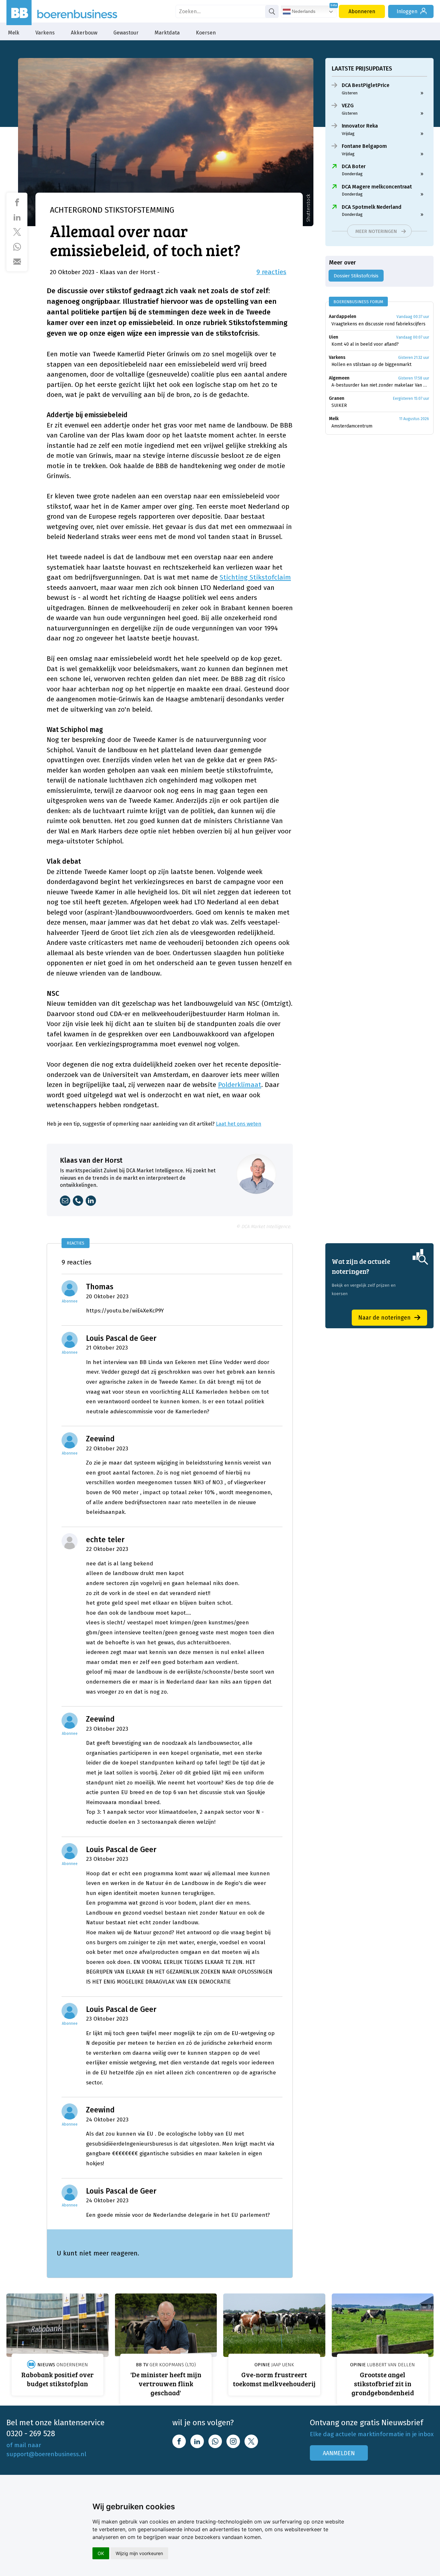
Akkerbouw (84, 33)
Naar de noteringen (384, 1318)
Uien (334, 337)
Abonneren (362, 11)
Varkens (45, 33)
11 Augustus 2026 (414, 419)
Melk (14, 33)
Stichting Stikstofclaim (255, 577)
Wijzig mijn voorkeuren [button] (139, 2553)
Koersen (206, 33)
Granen (337, 398)
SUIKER (339, 405)
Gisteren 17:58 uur (414, 378)
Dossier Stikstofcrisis (356, 276)
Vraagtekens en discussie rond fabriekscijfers (378, 324)
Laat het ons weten (239, 1124)
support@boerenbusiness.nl (46, 2454)
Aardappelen (343, 317)
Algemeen (339, 378)
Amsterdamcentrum (352, 426)
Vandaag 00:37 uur (413, 317)
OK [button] (101, 2553)
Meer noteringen (376, 231)
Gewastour (126, 33)
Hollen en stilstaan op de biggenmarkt (371, 365)
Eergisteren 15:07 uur (411, 399)
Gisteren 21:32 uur (414, 358)
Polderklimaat (240, 1085)
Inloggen (407, 11)
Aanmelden (339, 2453)
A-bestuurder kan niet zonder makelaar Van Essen (380, 385)
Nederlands (303, 11)
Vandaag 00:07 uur (413, 337)
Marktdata (167, 33)
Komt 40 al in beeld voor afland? (365, 344)
